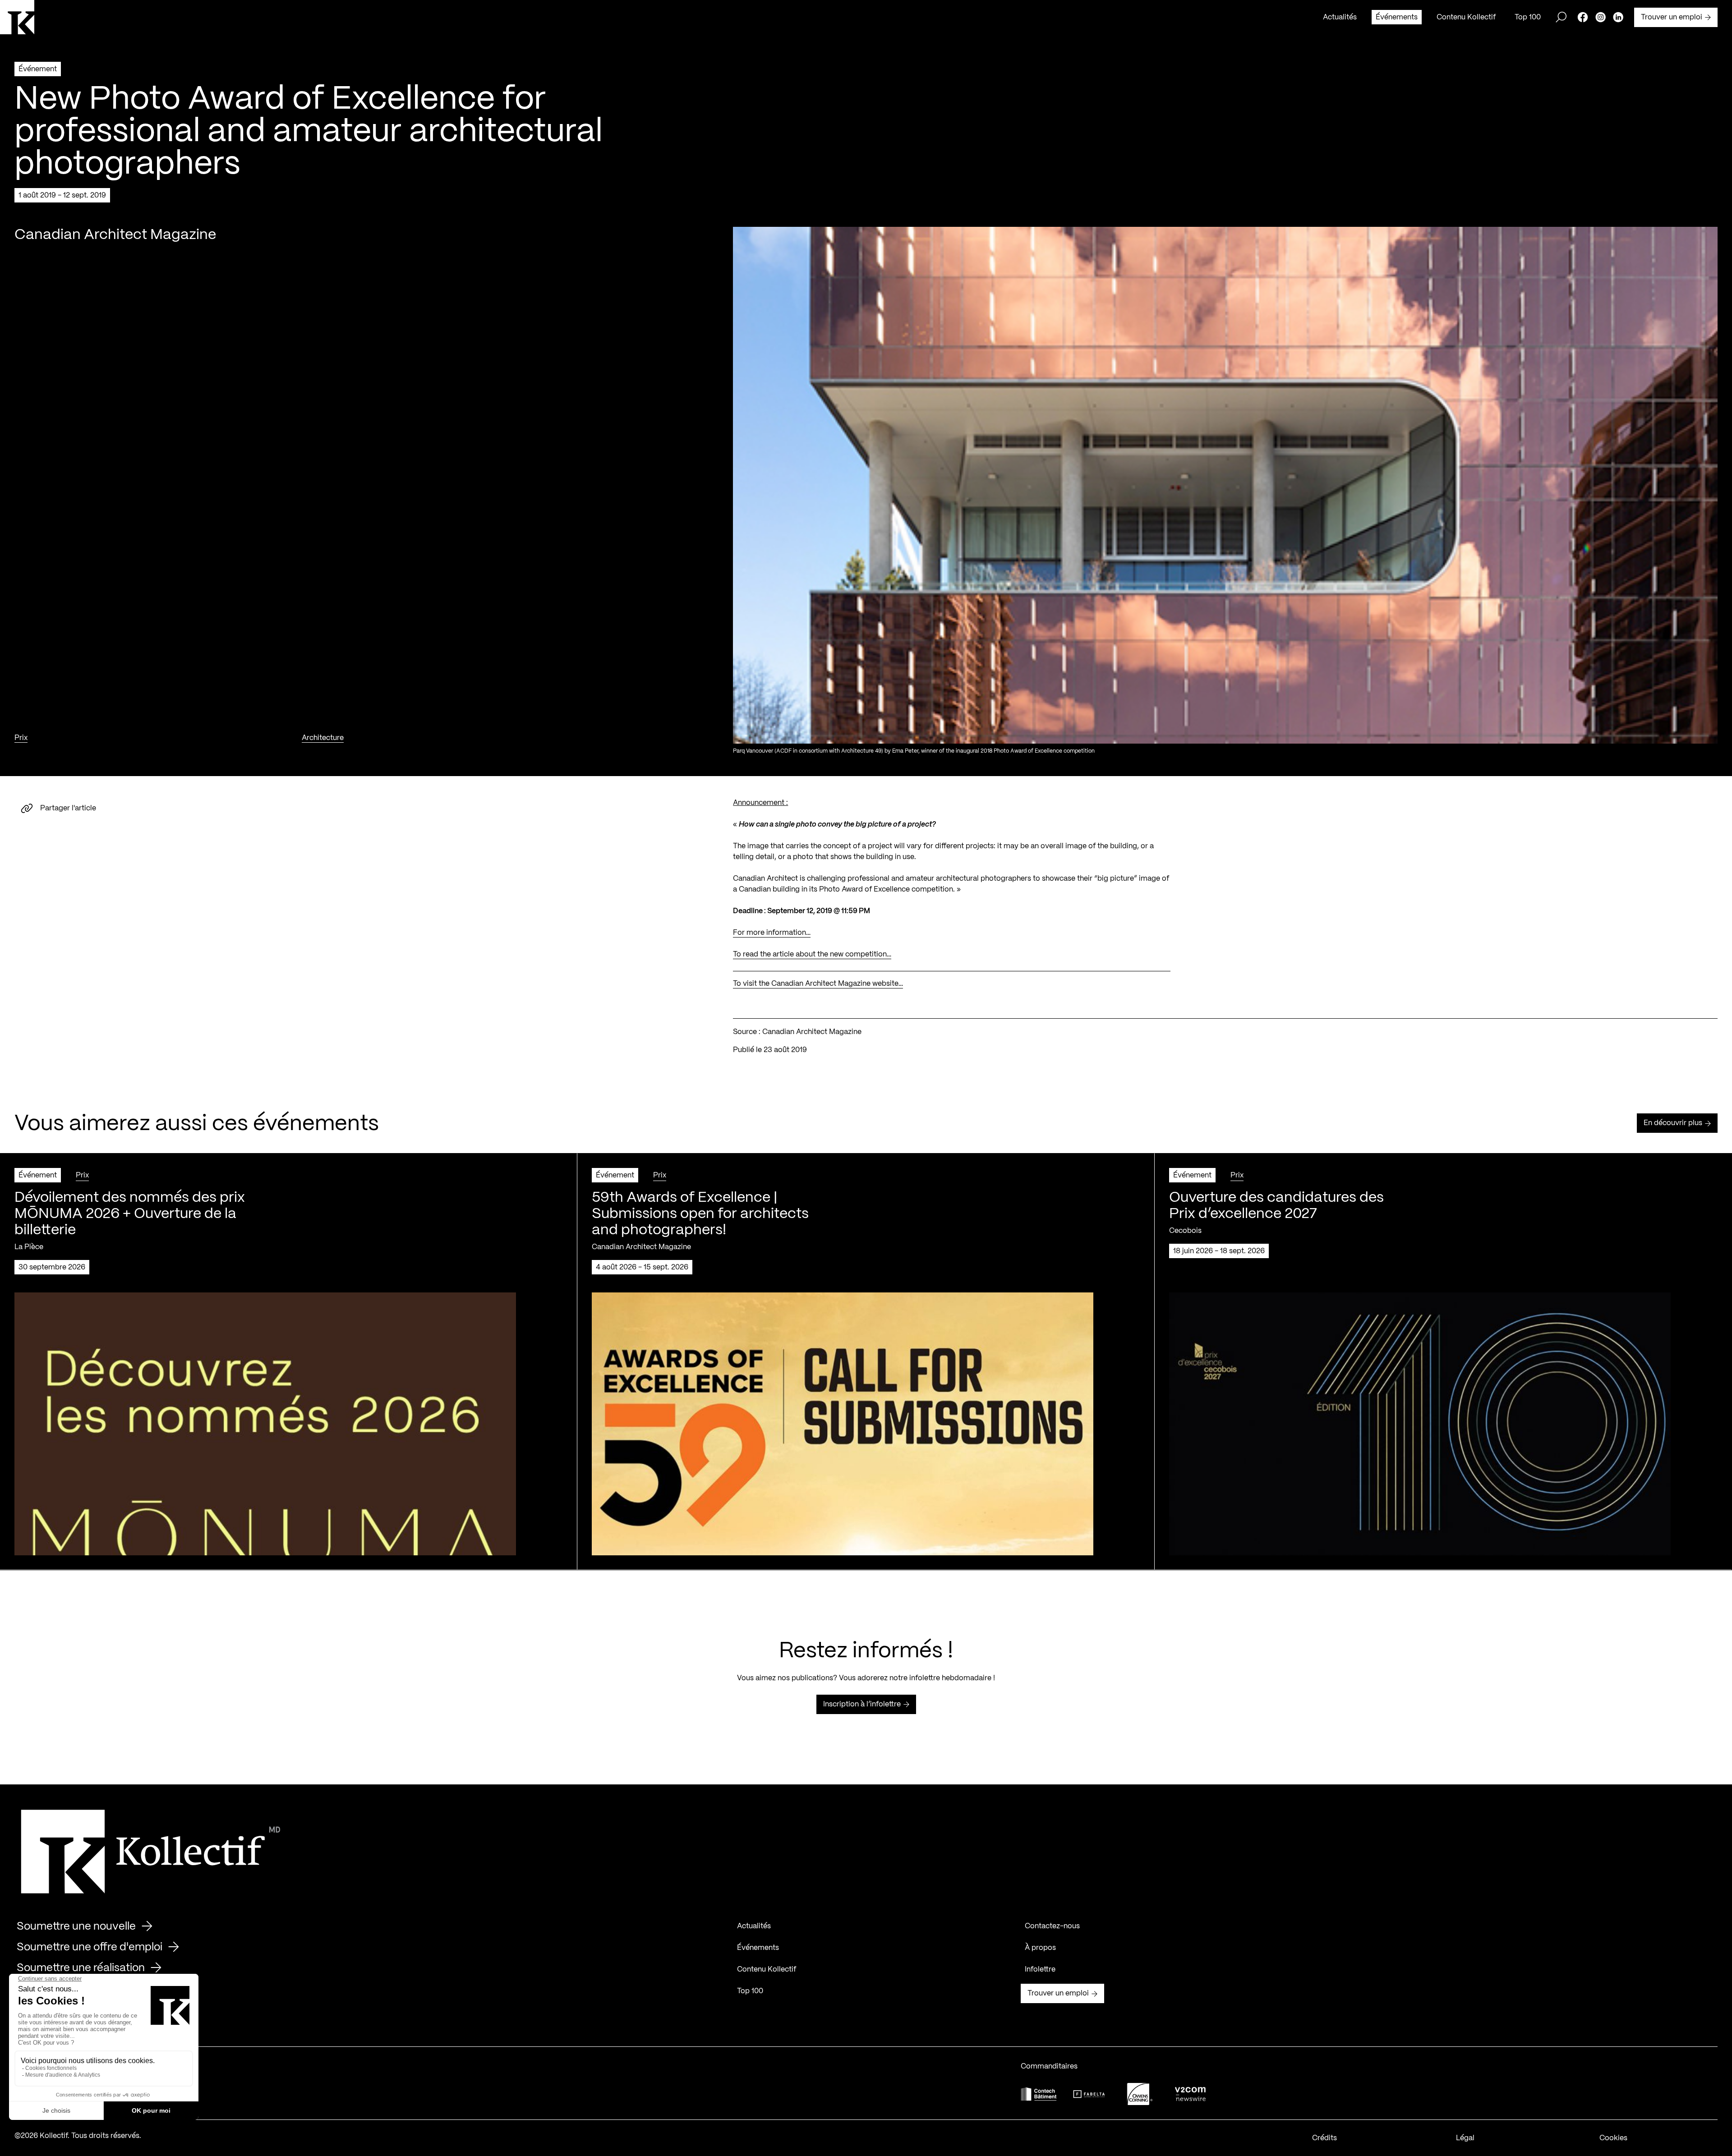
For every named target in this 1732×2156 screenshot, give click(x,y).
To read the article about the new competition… (812, 954)
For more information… (772, 933)
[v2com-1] (1190, 2094)
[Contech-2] (1039, 2094)
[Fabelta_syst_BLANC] (1089, 2094)
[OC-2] (1140, 2094)
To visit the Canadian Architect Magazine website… (818, 984)
